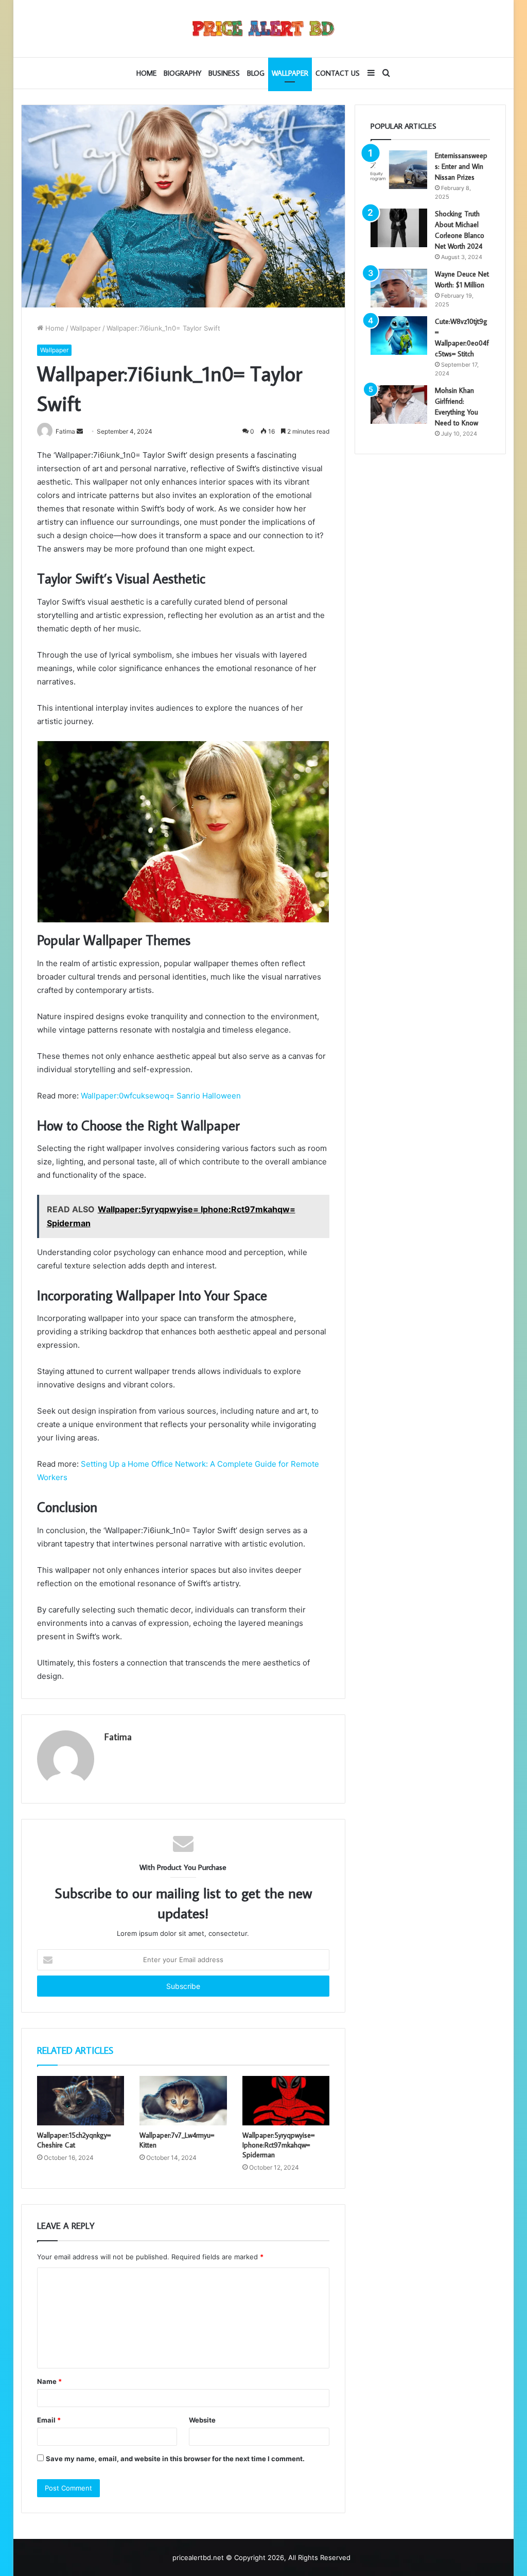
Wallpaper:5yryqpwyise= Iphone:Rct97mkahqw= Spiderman (278, 2145)
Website (202, 2420)
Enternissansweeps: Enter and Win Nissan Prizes (461, 166)
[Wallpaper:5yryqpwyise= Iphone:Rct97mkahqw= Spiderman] (286, 2101)
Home (146, 73)
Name (49, 2381)
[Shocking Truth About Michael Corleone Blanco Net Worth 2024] (399, 228)
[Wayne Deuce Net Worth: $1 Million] (399, 288)
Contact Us (338, 73)
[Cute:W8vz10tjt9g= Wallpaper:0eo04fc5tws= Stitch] (399, 336)
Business (224, 73)
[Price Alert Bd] (263, 29)
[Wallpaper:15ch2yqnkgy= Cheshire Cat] (81, 2101)
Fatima (118, 1737)
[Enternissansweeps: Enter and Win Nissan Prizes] (399, 170)
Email (49, 2420)
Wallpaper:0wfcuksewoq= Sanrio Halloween (161, 1096)
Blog (256, 73)
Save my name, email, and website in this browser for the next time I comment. (175, 2459)
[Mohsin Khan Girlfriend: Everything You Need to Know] (399, 405)
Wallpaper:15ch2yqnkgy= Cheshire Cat (74, 2140)
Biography (182, 73)
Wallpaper (290, 73)
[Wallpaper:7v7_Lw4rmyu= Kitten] (183, 2101)
